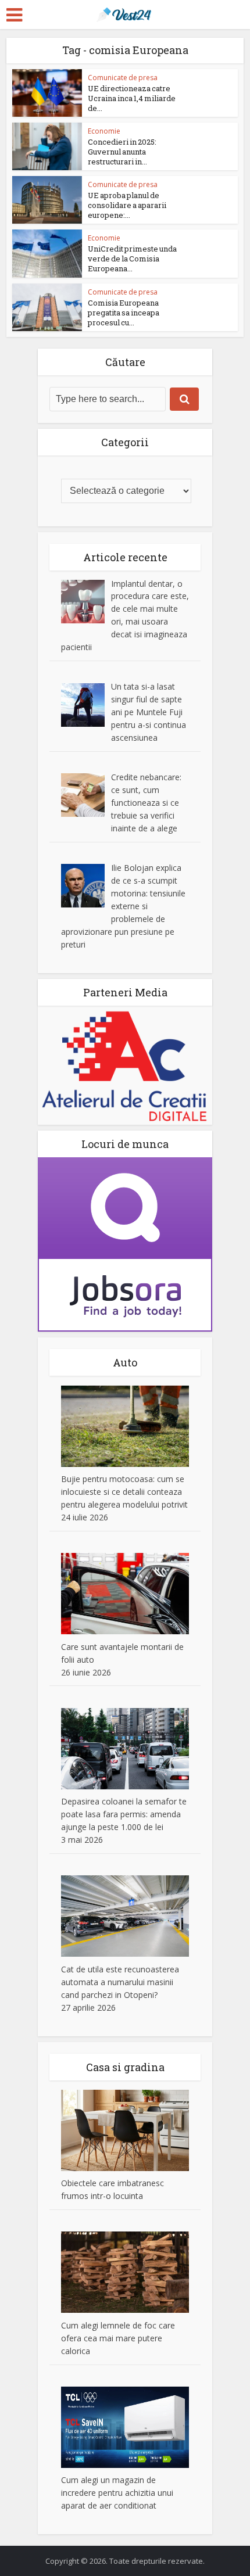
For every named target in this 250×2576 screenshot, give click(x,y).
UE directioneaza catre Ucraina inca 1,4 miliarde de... (132, 98)
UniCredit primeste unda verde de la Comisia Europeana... (132, 259)
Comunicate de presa (123, 78)
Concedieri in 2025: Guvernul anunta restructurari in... (122, 152)
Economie (104, 131)
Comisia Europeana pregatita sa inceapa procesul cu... (124, 313)
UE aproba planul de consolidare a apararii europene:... (127, 205)
